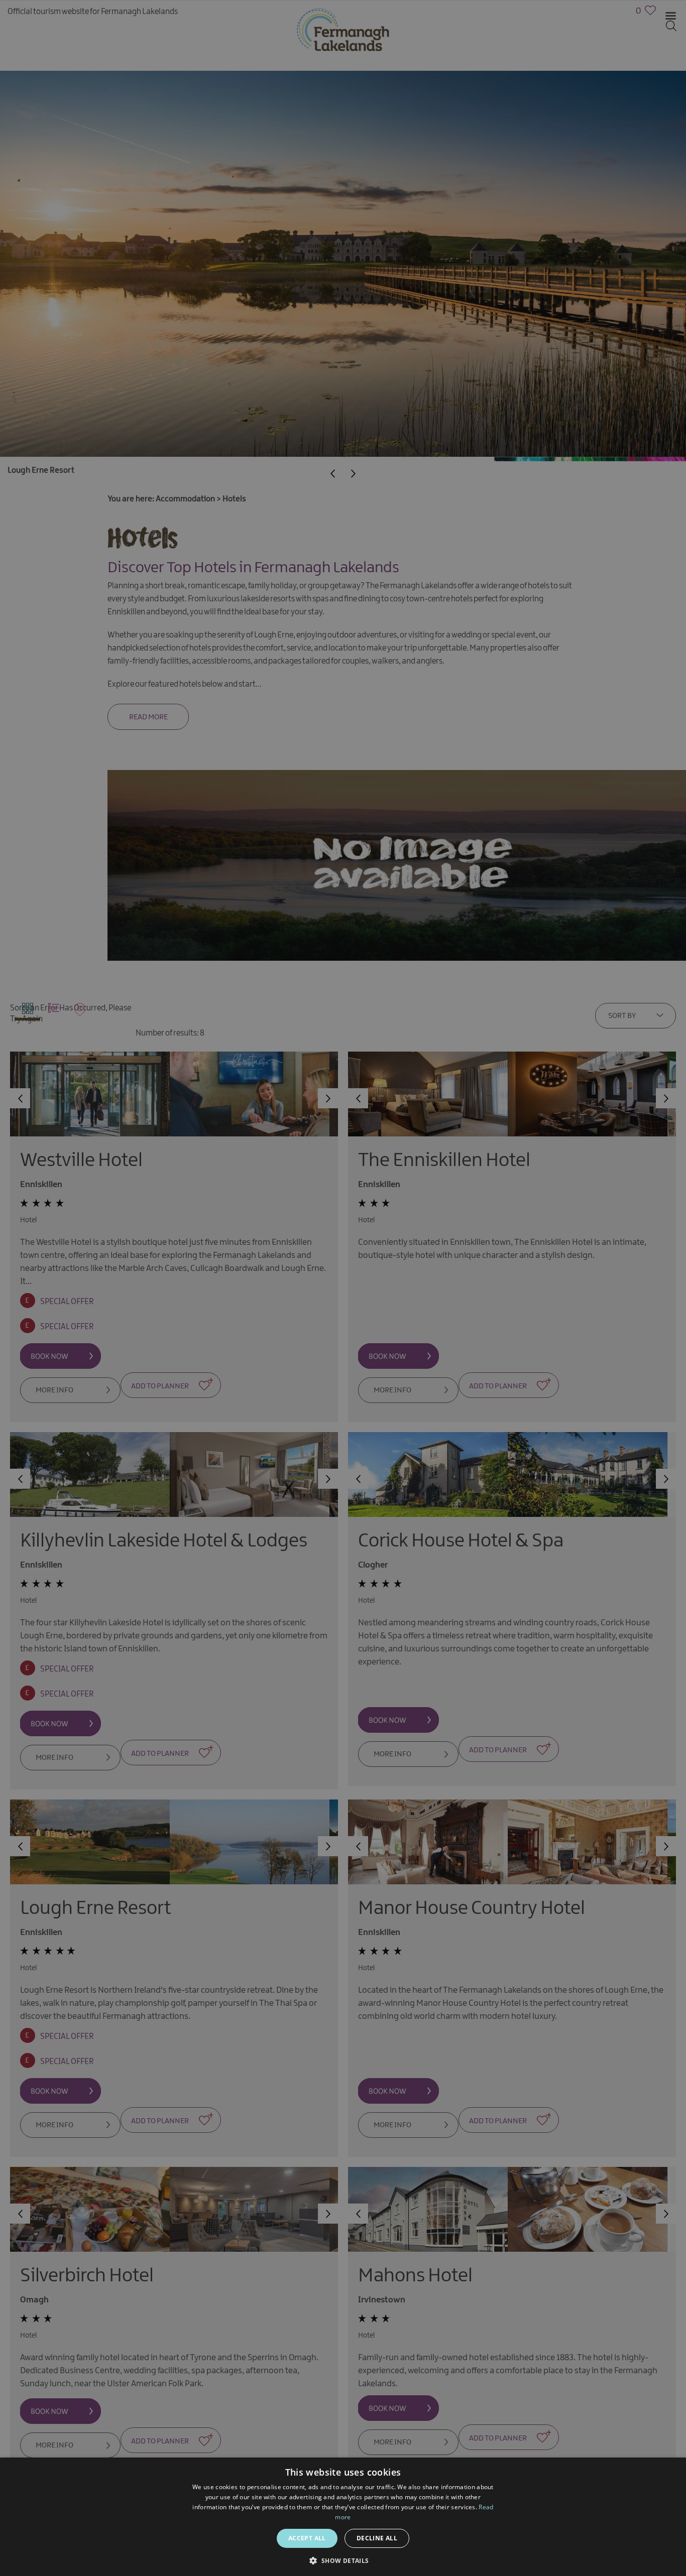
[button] (343, 2560)
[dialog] (343, 1288)
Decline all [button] (377, 2538)
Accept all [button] (307, 2538)
